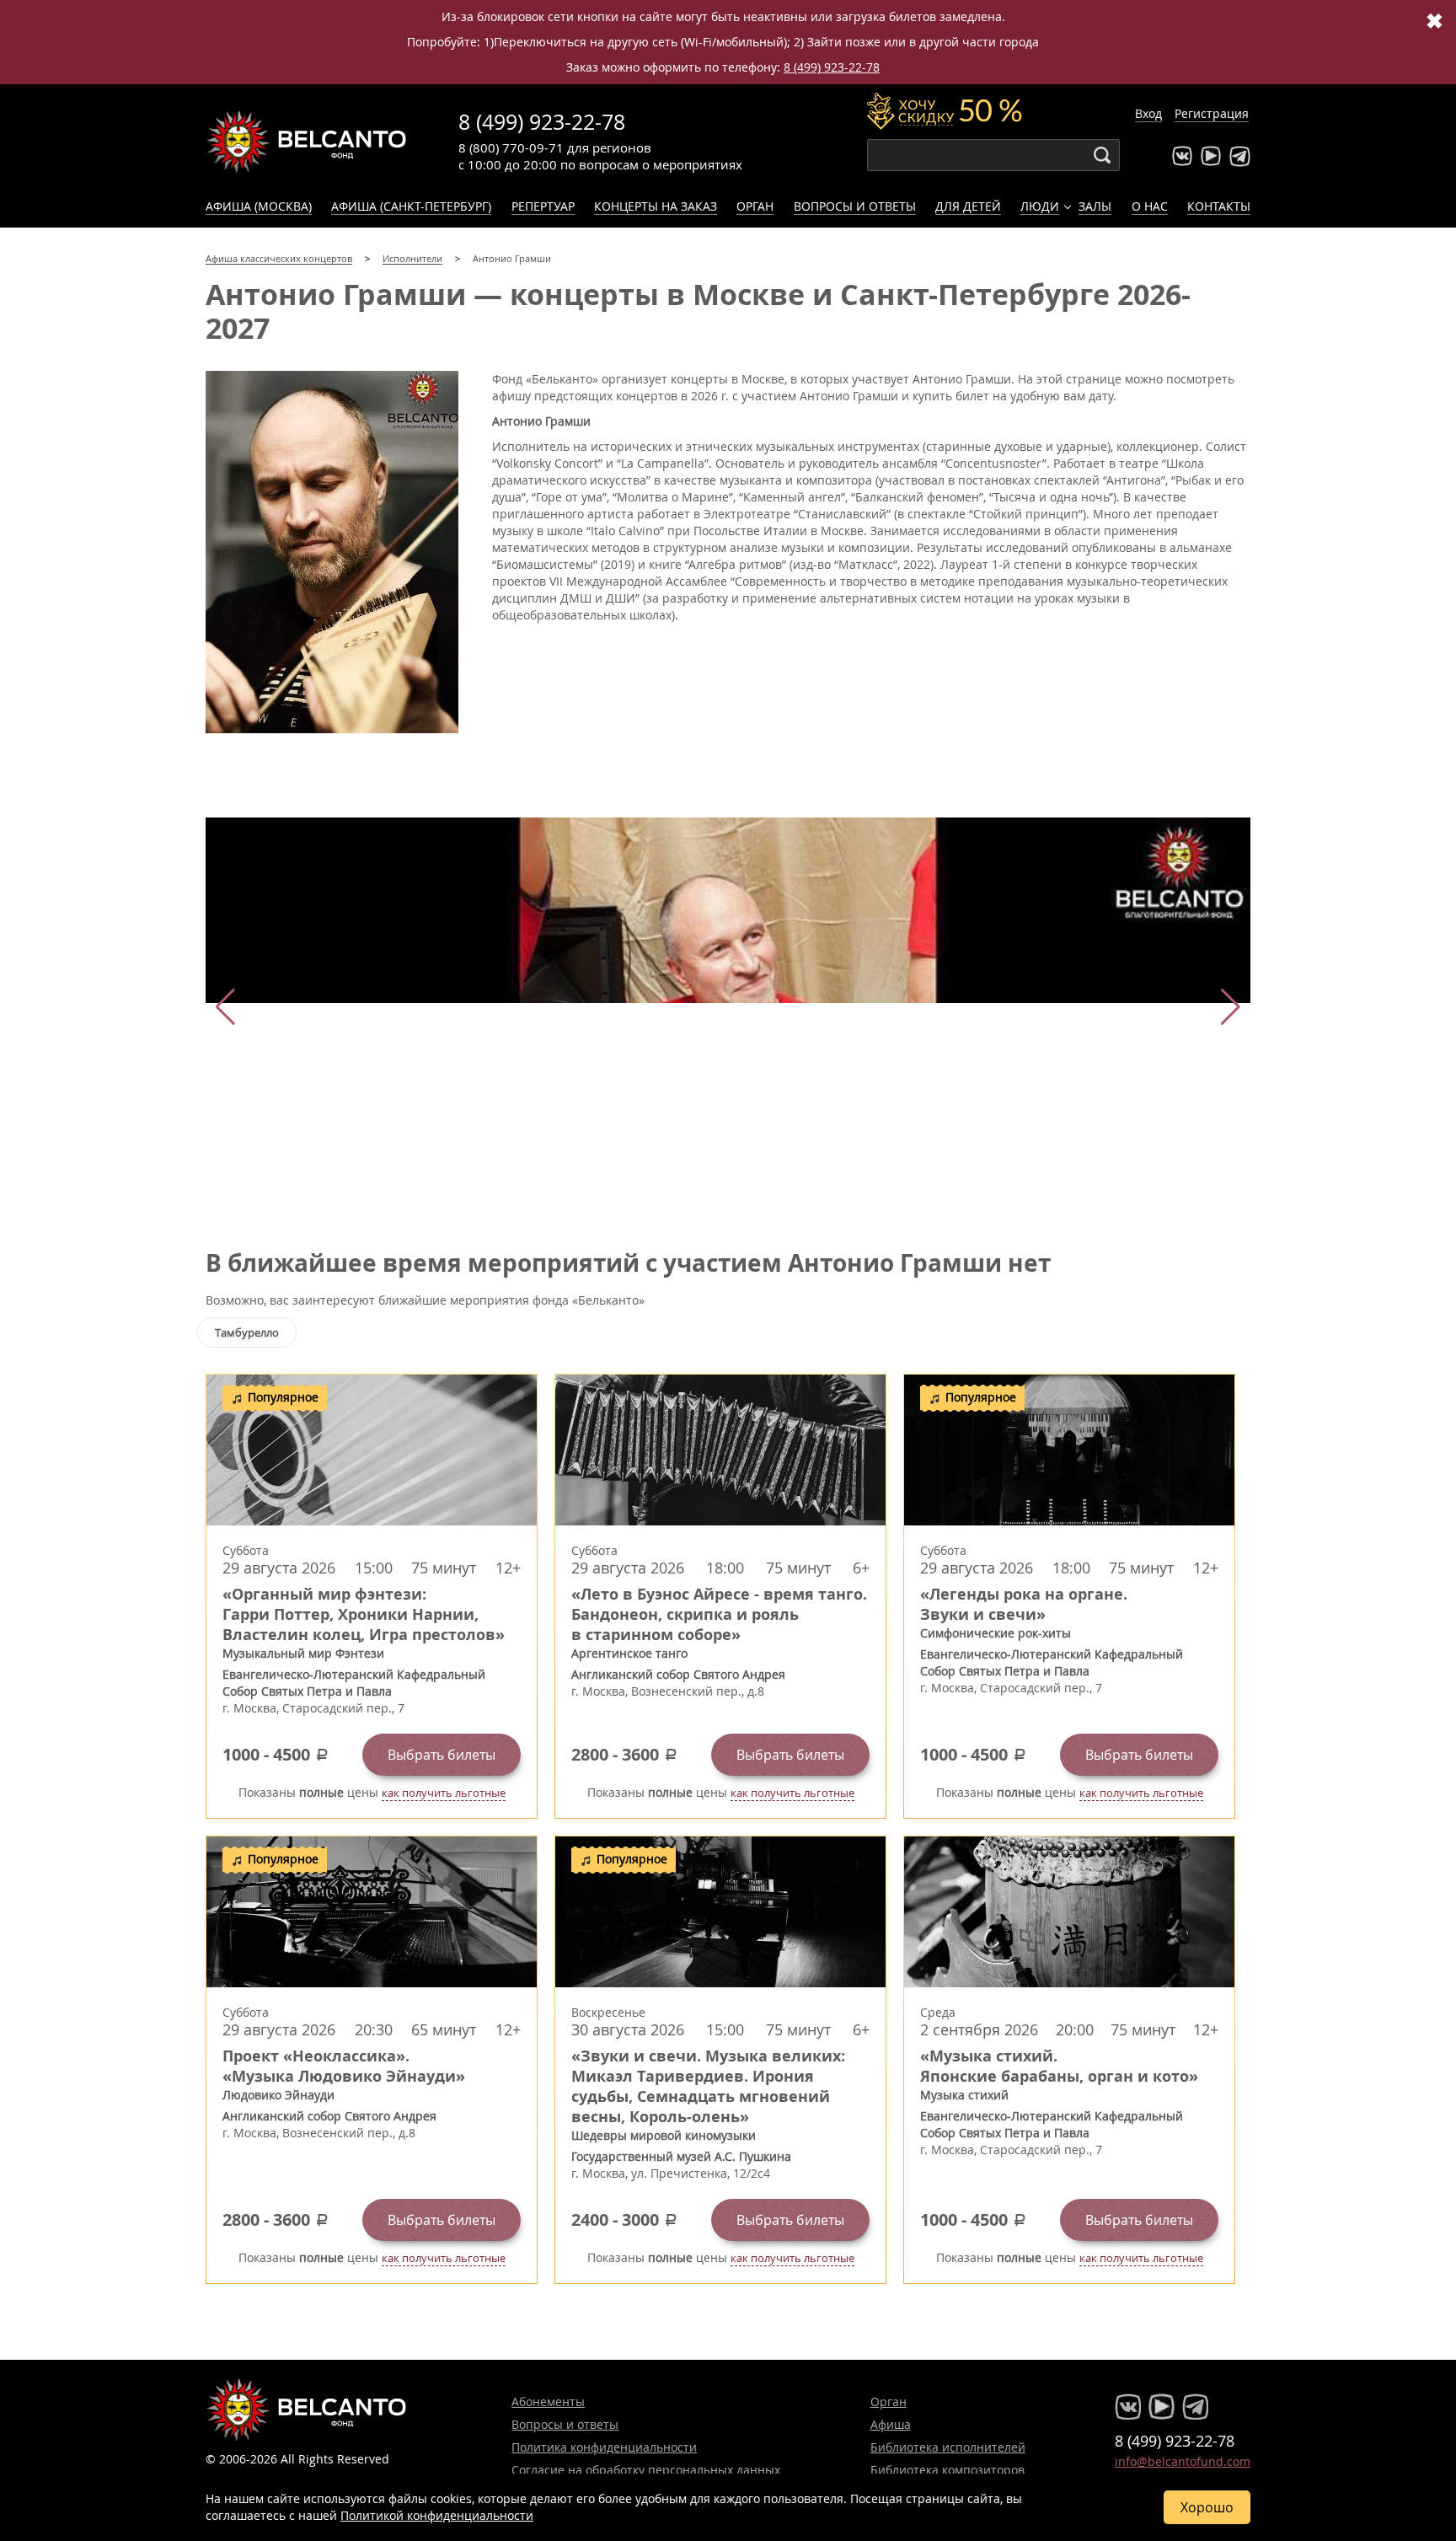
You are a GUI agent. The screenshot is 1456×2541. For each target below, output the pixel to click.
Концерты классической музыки (307, 142)
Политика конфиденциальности (604, 2447)
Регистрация (1212, 113)
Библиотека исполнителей (948, 2447)
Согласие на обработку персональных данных (646, 2470)
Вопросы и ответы (855, 206)
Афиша (891, 2424)
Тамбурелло (247, 1332)
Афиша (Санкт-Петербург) (411, 206)
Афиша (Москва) (259, 206)
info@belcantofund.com (1183, 2461)
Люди (1040, 206)
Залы (1095, 206)
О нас (1150, 206)
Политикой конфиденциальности (437, 2515)
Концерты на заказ (656, 206)
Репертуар (543, 206)
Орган (755, 206)
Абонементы (548, 2402)
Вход (1148, 113)
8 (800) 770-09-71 (511, 147)
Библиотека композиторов (947, 2470)
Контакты (1219, 206)
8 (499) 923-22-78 (832, 67)
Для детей (968, 206)
